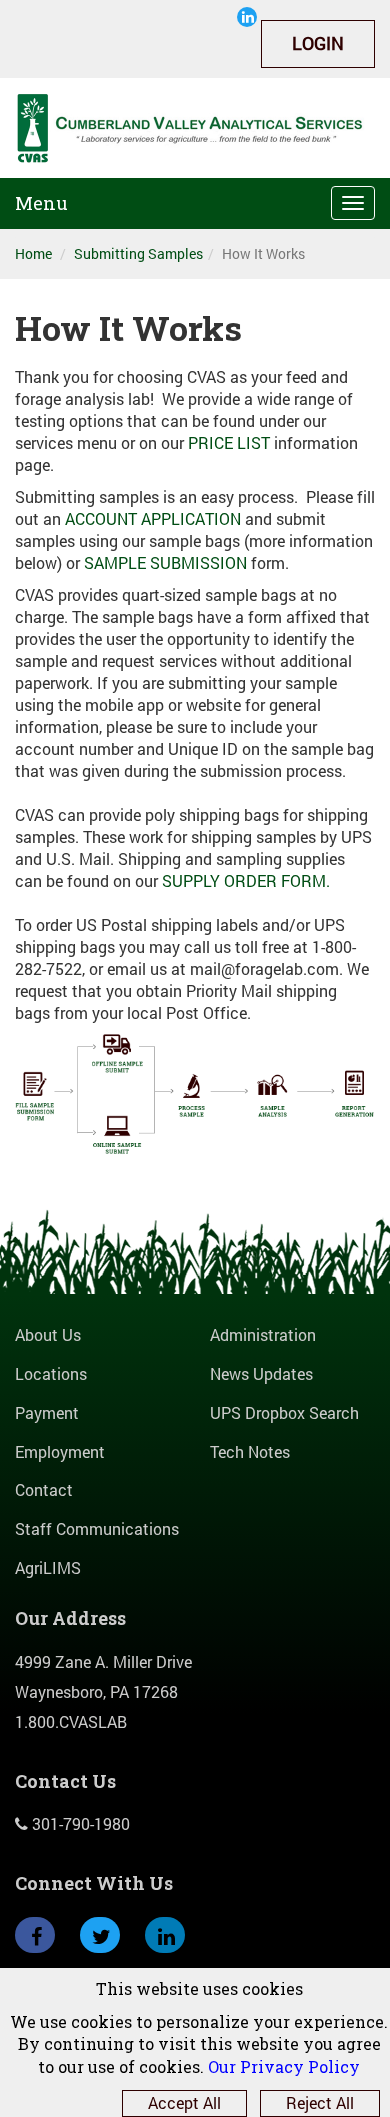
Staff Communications (97, 1528)
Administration (263, 1334)
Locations (51, 1373)
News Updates (261, 1373)
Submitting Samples (138, 253)
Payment (47, 1412)
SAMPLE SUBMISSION (165, 562)
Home (33, 253)
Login (318, 43)
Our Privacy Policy (284, 2066)
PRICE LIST (229, 442)
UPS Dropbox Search (284, 1412)
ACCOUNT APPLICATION (153, 518)
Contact (44, 1489)
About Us (48, 1334)
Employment (60, 1451)
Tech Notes (250, 1451)
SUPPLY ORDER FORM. (248, 880)
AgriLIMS (48, 1567)
